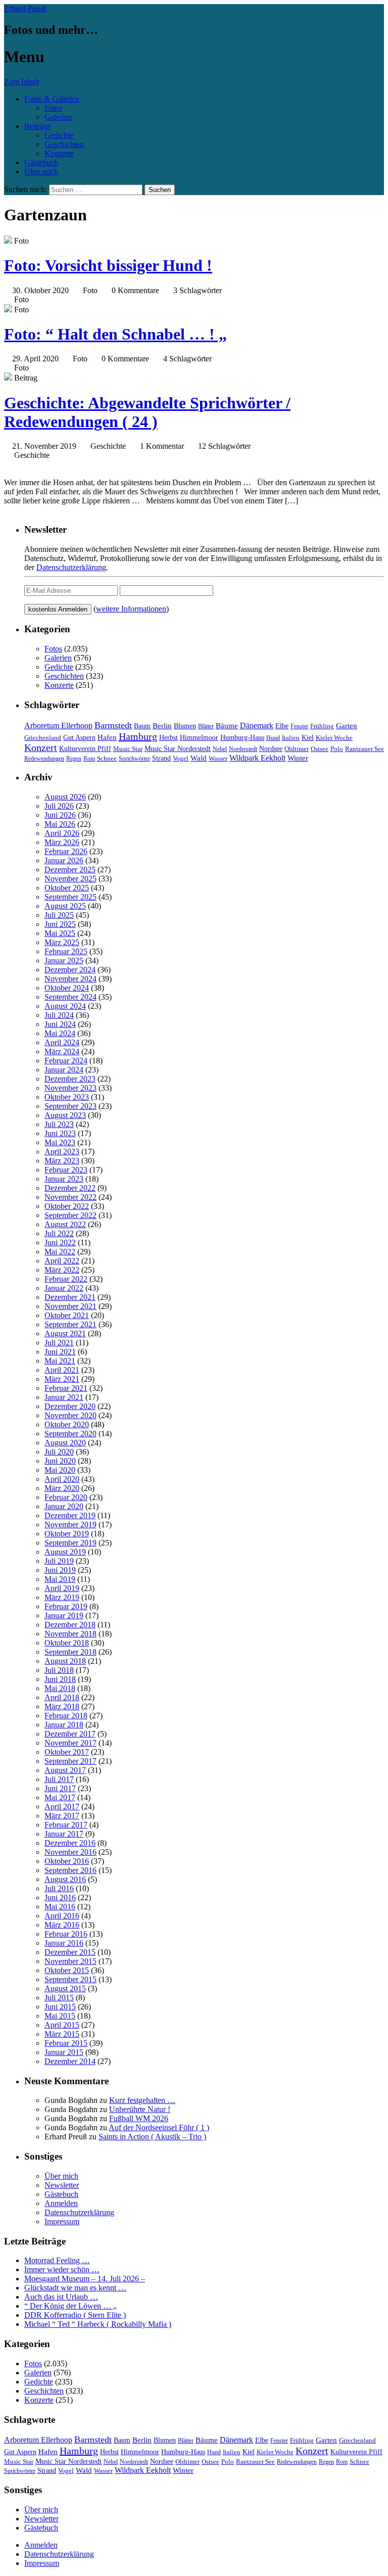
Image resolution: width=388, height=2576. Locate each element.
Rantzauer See (365, 749)
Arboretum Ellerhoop (58, 725)
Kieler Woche (334, 738)
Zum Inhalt (22, 82)
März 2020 (62, 1488)
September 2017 (70, 1761)
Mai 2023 (60, 1142)
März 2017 (62, 1816)
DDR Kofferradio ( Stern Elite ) (75, 2315)
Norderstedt (243, 749)
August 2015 (65, 1988)
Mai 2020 (60, 1470)
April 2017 (62, 1807)
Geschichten (64, 144)
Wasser (218, 759)
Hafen (107, 737)
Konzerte (59, 153)
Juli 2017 (59, 1779)
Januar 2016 (64, 1943)
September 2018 (70, 1652)
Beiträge (38, 126)
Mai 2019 (60, 1579)
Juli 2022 (59, 1233)
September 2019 (70, 1543)
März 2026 (62, 842)
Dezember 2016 (70, 1843)
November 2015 (70, 1961)
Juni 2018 (60, 1679)
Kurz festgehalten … (142, 2100)
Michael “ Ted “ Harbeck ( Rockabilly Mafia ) (98, 2324)
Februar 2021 (66, 1388)
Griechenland (43, 738)
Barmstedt (113, 725)
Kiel (308, 738)
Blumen (185, 726)
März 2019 (62, 1597)
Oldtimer (297, 749)
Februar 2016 (66, 1934)
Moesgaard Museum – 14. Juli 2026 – (85, 2279)
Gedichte (59, 135)
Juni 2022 (60, 1243)
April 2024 (62, 1042)
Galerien (58, 117)
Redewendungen (44, 759)
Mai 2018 (60, 1688)
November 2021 (70, 1306)
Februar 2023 (66, 1170)
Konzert (41, 748)
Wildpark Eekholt (257, 758)
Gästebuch (41, 162)
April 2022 (62, 1261)
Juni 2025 (60, 924)
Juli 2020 (59, 1452)
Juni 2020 (60, 1461)
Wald (199, 758)
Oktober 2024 (67, 988)
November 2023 (70, 1088)
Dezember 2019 (70, 1515)
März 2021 (62, 1379)
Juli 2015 (59, 1998)
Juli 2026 (59, 806)
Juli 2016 (59, 1888)
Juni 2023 (60, 1133)
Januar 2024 (64, 1070)
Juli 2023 (59, 1124)
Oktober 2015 (67, 1970)
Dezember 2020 (70, 1406)
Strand (161, 758)
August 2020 (65, 1443)
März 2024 (62, 1051)
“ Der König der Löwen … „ (70, 2306)
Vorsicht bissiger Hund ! (108, 265)
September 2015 (70, 1979)
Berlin (162, 725)
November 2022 (70, 1197)
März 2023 (62, 1161)
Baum (142, 726)
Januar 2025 (64, 961)
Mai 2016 (60, 1907)
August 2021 (65, 1333)
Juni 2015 (60, 2007)
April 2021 (62, 1370)
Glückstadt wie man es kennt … (75, 2288)
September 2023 (70, 1106)
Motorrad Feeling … (57, 2260)
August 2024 (65, 1006)
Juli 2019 (59, 1561)
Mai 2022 (60, 1252)
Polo (337, 749)
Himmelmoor (199, 738)
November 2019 (70, 1525)
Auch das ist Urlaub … (61, 2297)
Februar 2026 (66, 851)
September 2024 (70, 997)
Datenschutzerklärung (71, 567)
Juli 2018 (59, 1670)
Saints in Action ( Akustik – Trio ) (152, 2137)
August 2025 (65, 906)
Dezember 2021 (70, 1297)
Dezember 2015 (70, 1952)
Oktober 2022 (67, 1206)
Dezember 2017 (70, 1734)
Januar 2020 (64, 1506)
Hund (273, 738)
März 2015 (62, 2034)
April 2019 (62, 1588)
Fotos (53, 108)
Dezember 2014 (70, 2061)
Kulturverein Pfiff (85, 748)
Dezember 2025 (70, 870)
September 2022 (70, 1215)
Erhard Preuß (25, 8)
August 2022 (65, 1224)
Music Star (128, 749)
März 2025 (62, 942)
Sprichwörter (134, 759)
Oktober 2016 (67, 1861)
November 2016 (70, 1852)
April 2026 (62, 833)
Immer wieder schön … (62, 2269)
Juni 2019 (60, 1570)
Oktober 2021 (67, 1315)
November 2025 (70, 879)
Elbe (282, 726)
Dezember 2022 (70, 1188)
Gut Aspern (79, 738)
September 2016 (70, 1870)
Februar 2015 (66, 2043)
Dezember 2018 (70, 1625)
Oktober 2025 (67, 888)
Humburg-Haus (242, 738)
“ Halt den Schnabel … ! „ (115, 334)
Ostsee (320, 749)
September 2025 (70, 897)
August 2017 (65, 1770)
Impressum (62, 2221)
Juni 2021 (60, 1352)
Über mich (41, 172)
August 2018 (65, 1661)
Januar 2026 (64, 860)
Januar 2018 (64, 1725)
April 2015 (62, 2025)
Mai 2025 (60, 933)
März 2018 (62, 1706)
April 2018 (62, 1697)
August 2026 (65, 797)
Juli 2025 (59, 915)
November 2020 (70, 1415)
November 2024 (70, 979)
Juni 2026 (60, 815)
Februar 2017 (66, 1825)
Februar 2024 (66, 1061)
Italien (291, 738)
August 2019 (65, 1552)
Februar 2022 (66, 1279)
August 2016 (65, 1879)
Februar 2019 (66, 1606)
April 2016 (62, 1916)
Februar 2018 (66, 1716)
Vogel (181, 759)
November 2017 (70, 1743)
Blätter (206, 726)
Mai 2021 (60, 1361)
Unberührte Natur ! (140, 2109)
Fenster (299, 726)
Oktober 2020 (67, 1424)
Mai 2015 (60, 2016)
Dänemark (257, 725)
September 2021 (70, 1324)
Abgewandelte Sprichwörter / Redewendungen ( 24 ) (147, 412)
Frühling (322, 726)
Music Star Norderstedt (178, 749)
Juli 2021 (59, 1343)
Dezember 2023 (70, 1079)
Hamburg (138, 736)
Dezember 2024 (70, 970)
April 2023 (62, 1152)
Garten (347, 726)
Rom (89, 759)
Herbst (168, 737)
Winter (298, 758)
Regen (74, 759)
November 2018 (70, 1634)
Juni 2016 (60, 1898)
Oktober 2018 (67, 1643)
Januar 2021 (64, 1397)
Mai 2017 (60, 1797)
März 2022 (62, 1270)
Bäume (227, 726)
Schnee (107, 758)
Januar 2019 (64, 1615)
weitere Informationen (131, 609)
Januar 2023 (64, 1179)
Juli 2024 (59, 1015)
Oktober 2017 (67, 1752)
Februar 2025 (66, 951)
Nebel (220, 749)
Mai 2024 (60, 1033)
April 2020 (62, 1479)
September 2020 (70, 1434)
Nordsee (271, 748)
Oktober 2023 (67, 1097)
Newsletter (62, 2185)
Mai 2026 (60, 824)
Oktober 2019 (67, 1534)
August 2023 (65, 1115)
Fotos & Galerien (52, 99)
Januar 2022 (64, 1288)
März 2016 (62, 1925)
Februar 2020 (66, 1497)
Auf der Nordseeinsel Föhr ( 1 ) (159, 2127)
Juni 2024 (60, 1024)
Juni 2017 (60, 1788)
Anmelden (61, 2203)
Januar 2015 (64, 2052)
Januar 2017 (64, 1834)
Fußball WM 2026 (139, 2118)
